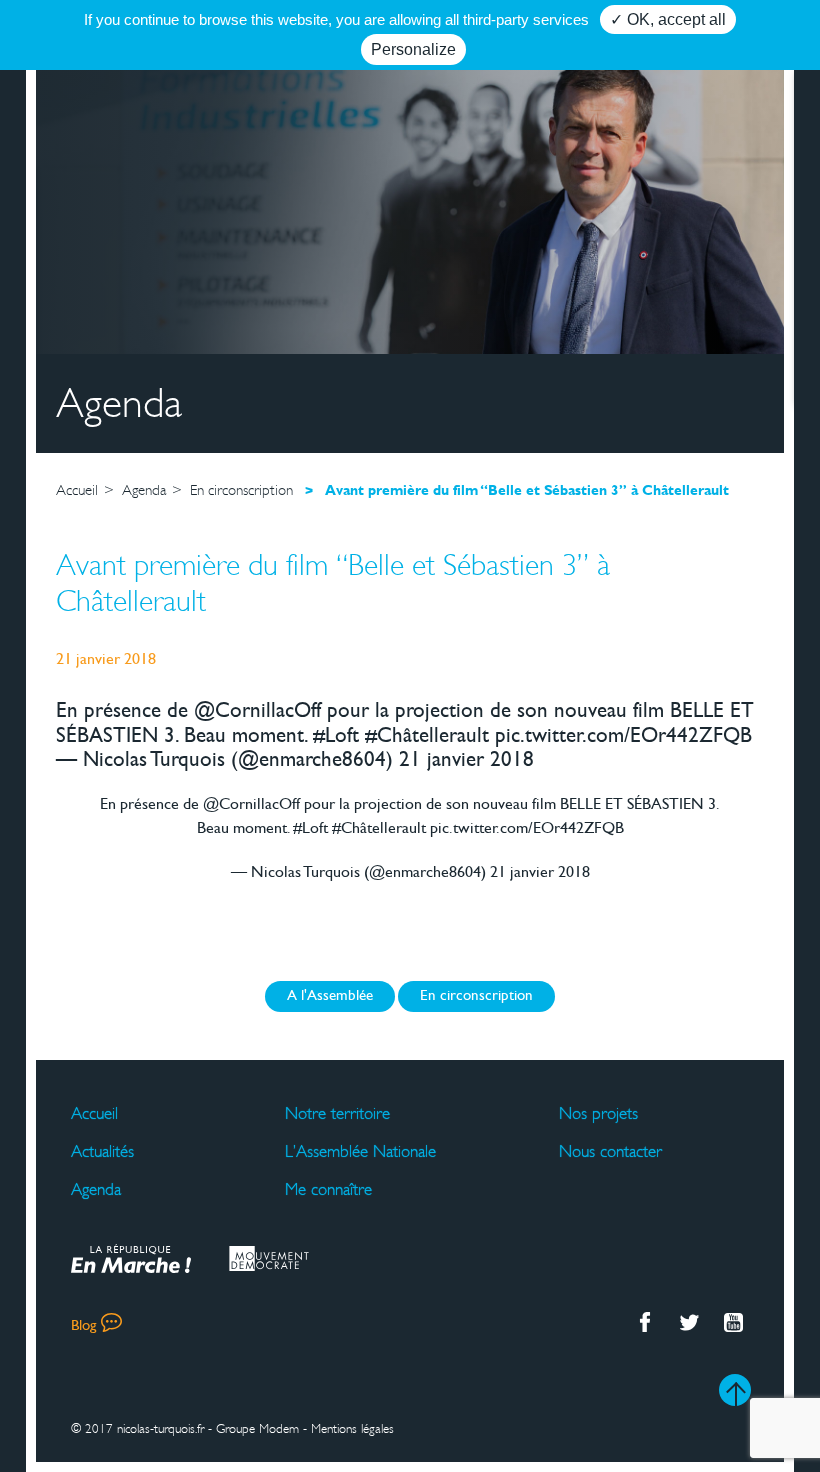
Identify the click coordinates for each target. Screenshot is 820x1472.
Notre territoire (337, 1114)
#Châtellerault (379, 829)
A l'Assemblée (330, 996)
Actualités (102, 1152)
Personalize (413, 49)
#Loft (310, 829)
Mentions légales (352, 1429)
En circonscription (476, 996)
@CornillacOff (251, 805)
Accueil (94, 1114)
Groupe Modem (257, 1429)
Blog (83, 1326)
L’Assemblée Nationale (360, 1152)
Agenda (96, 1190)
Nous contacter (610, 1152)
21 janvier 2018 (540, 873)
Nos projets (598, 1114)
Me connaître (328, 1190)
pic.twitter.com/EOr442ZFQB (527, 829)
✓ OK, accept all (668, 19)
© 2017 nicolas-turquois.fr (137, 1429)
